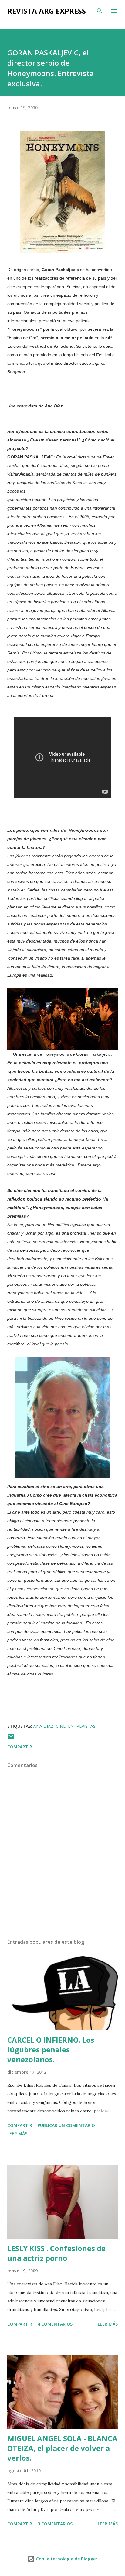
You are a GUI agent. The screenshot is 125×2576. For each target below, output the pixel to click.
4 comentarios (55, 2324)
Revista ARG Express (47, 11)
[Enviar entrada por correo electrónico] (11, 1739)
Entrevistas (82, 1726)
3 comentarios (55, 2524)
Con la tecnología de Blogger (66, 2559)
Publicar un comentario (66, 2125)
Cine (61, 1726)
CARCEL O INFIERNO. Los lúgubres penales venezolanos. (51, 2050)
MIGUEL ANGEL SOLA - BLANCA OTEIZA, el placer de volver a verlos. (62, 2448)
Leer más (17, 2133)
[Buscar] (100, 11)
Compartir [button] (20, 1747)
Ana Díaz (43, 1726)
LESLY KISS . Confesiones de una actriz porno (56, 2253)
